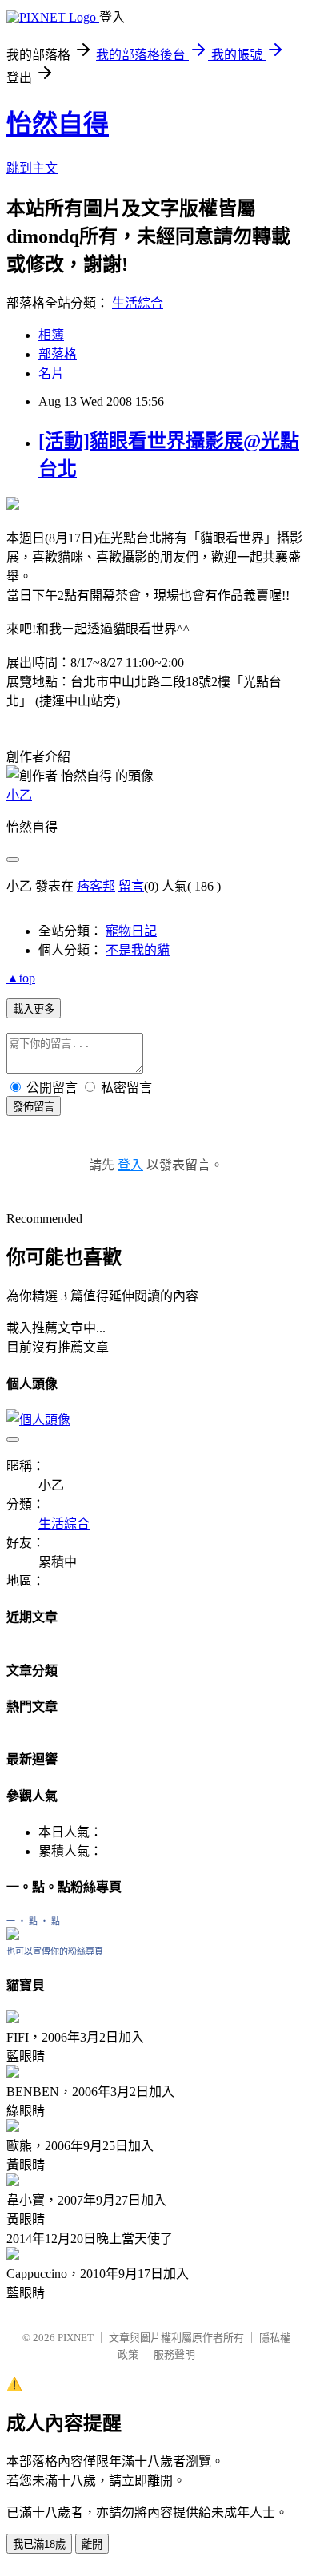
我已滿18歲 (39, 2544)
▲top (21, 978)
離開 (92, 2544)
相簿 (51, 335)
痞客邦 (96, 886)
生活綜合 (138, 303)
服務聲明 (174, 2354)
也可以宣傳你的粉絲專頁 (55, 1951)
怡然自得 (58, 124)
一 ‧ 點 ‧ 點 (33, 1921)
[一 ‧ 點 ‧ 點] (13, 1936)
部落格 (58, 354)
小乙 (19, 795)
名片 (51, 373)
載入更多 (34, 1009)
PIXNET (76, 2338)
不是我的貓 (138, 950)
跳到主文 (32, 168)
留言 (131, 886)
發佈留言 (34, 1107)
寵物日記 (131, 931)
